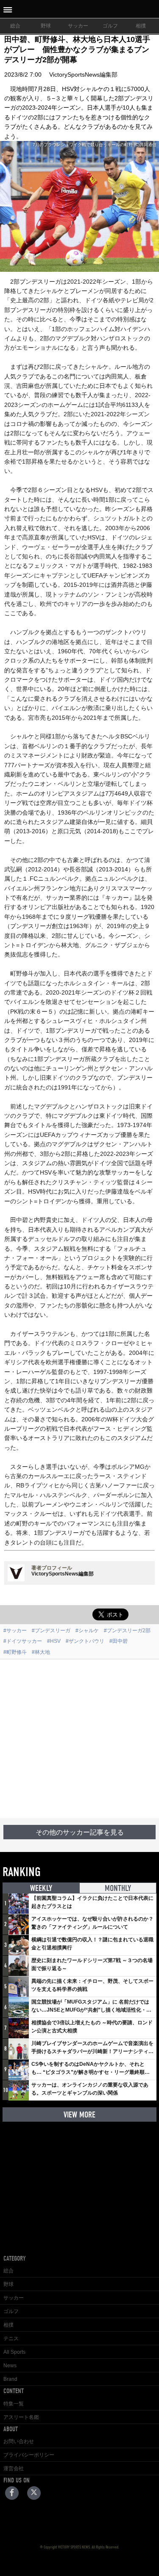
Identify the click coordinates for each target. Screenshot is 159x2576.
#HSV (54, 1641)
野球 (46, 26)
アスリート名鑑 (21, 2417)
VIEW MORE (79, 2115)
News (10, 2366)
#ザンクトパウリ (85, 1641)
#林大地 (41, 1652)
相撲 (141, 26)
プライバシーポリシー (29, 2455)
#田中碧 (119, 1641)
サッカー (78, 26)
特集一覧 (14, 2404)
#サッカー (15, 1631)
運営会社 (14, 2468)
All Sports (14, 2352)
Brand (10, 2379)
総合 (15, 26)
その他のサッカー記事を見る (80, 1832)
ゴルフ (110, 26)
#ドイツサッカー (23, 1641)
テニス (11, 2338)
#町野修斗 (15, 1652)
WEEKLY (41, 1888)
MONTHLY (118, 1888)
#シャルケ (87, 1631)
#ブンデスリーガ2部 (127, 1631)
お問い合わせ (19, 2441)
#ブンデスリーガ (51, 1631)
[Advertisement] (79, 1739)
